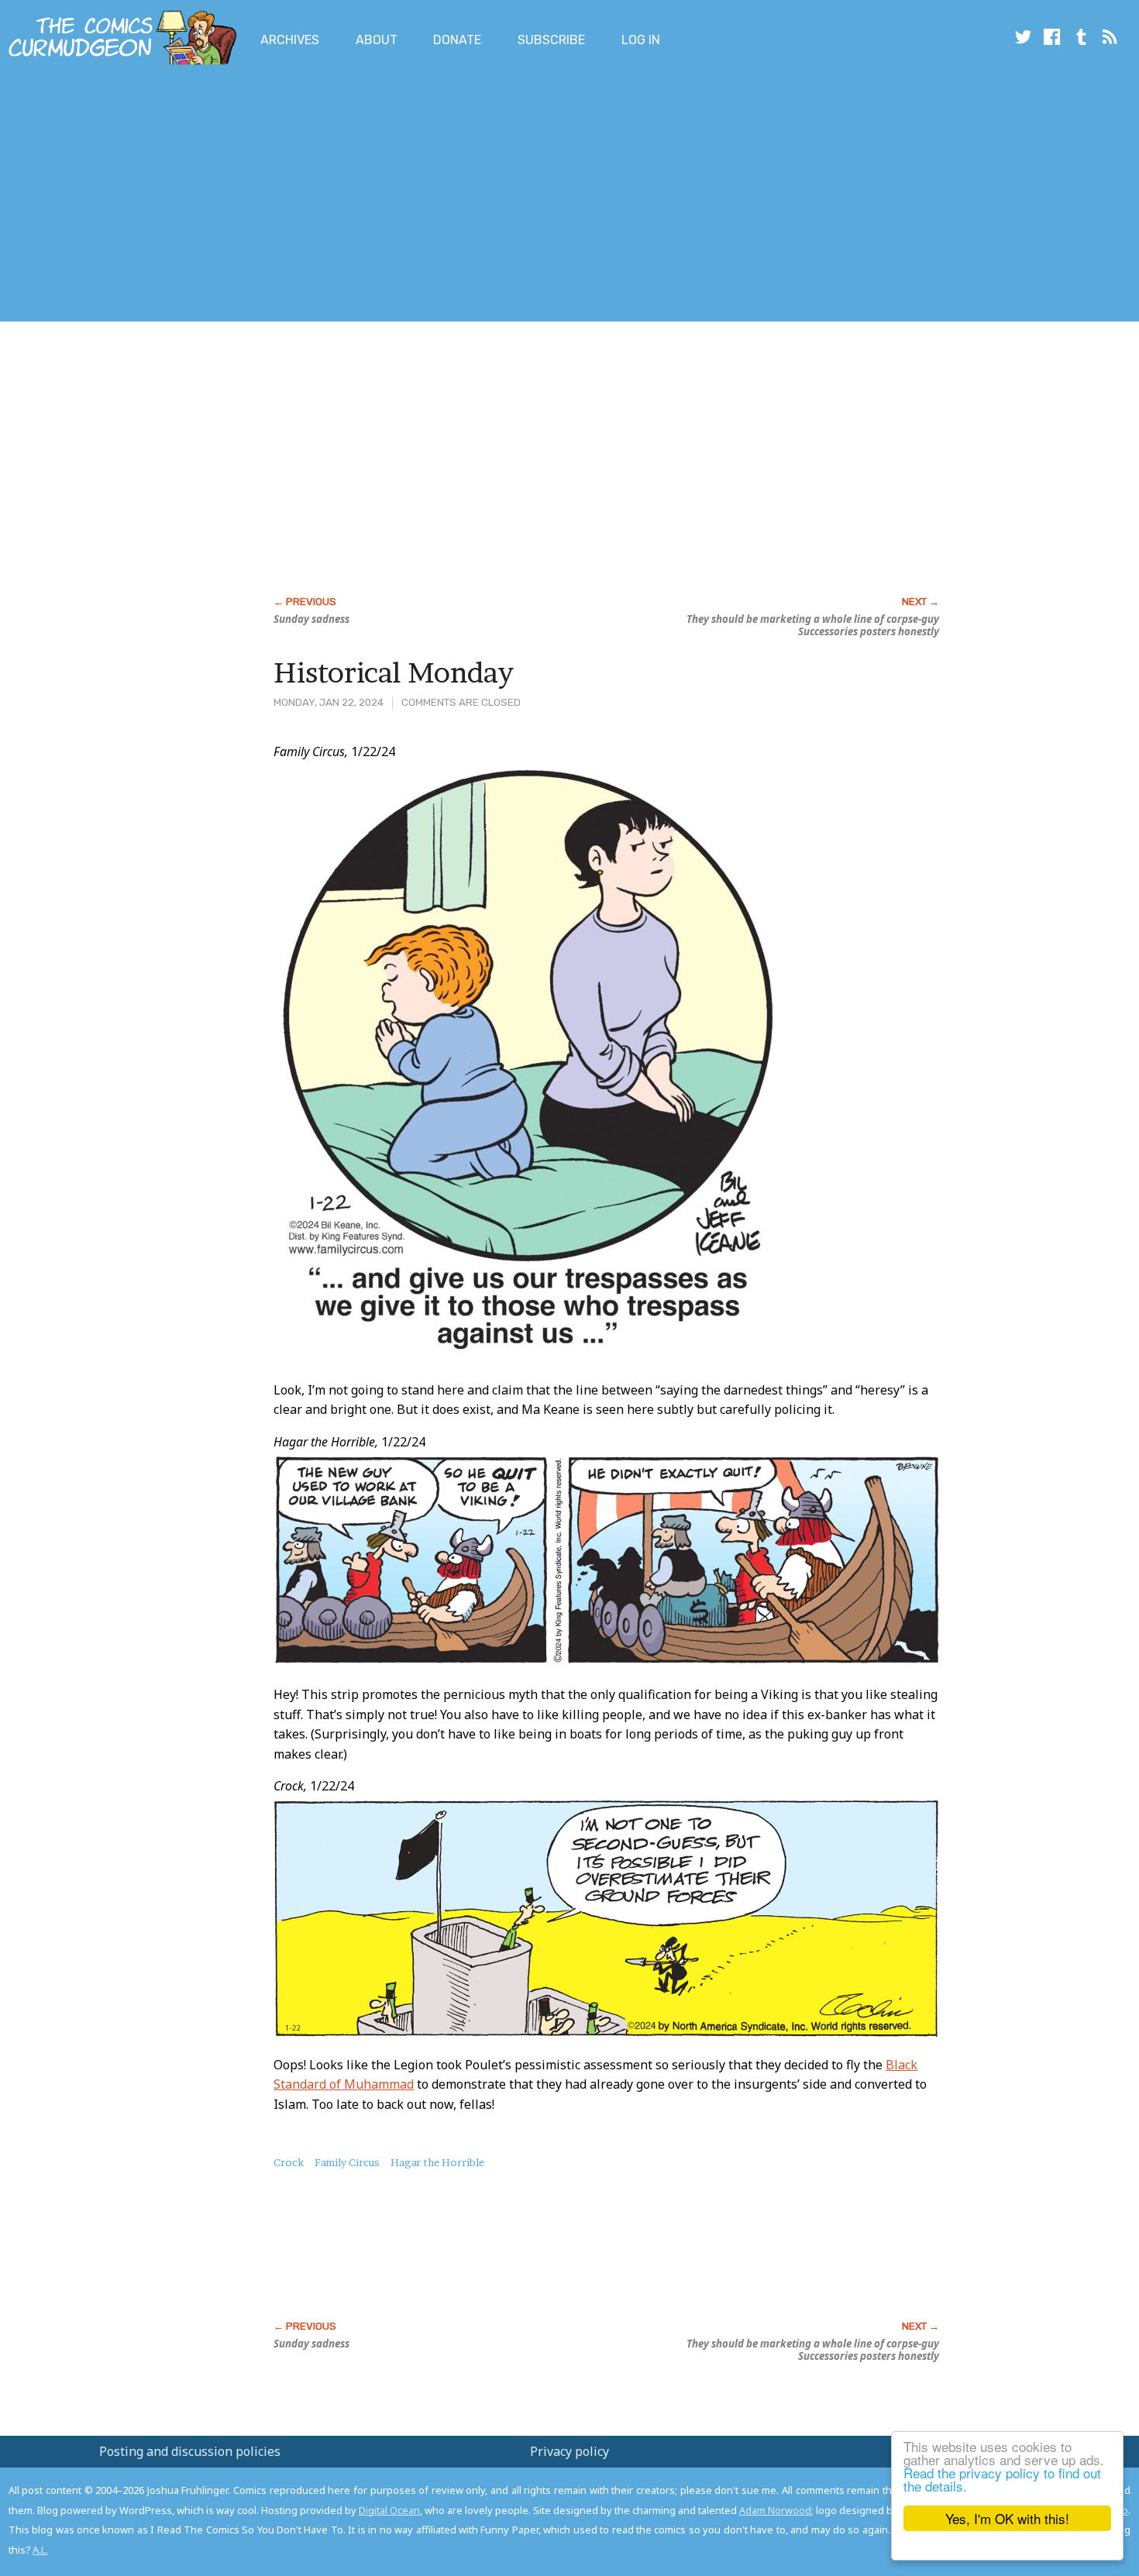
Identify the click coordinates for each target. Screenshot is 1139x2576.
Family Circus (347, 2162)
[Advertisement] (282, 196)
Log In (641, 40)
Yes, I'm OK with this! (1007, 2518)
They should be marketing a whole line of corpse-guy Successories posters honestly (813, 625)
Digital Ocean (389, 2510)
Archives (290, 40)
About (377, 40)
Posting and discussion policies (190, 2451)
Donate (457, 40)
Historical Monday (394, 672)
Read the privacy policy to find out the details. (1002, 2479)
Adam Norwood (775, 2510)
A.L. (40, 2550)
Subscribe (551, 40)
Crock (289, 2162)
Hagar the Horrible (437, 2162)
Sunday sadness (311, 619)
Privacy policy (569, 2451)
